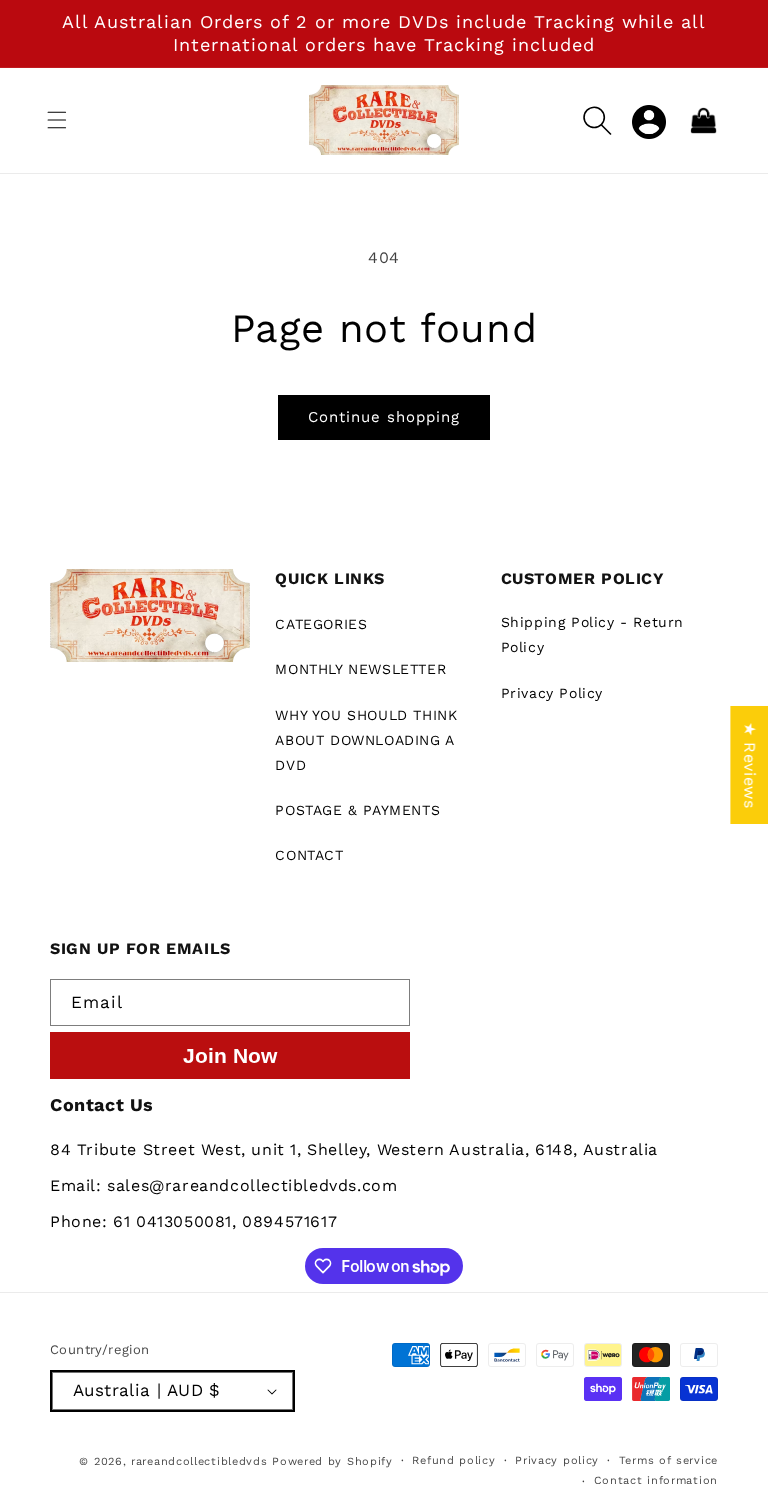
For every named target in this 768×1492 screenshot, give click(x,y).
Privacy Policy (552, 693)
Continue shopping (384, 417)
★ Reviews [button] (749, 765)
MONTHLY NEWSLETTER (360, 669)
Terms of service (668, 1460)
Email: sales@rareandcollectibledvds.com (223, 1185)
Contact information (656, 1480)
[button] (57, 120)
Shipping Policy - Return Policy (592, 634)
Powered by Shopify (332, 1461)
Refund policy (453, 1460)
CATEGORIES (321, 624)
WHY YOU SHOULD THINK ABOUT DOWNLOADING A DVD (366, 740)
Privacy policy (557, 1460)
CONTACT (309, 855)
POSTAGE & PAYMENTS (357, 810)
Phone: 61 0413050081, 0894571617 (193, 1221)
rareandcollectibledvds (199, 1461)
